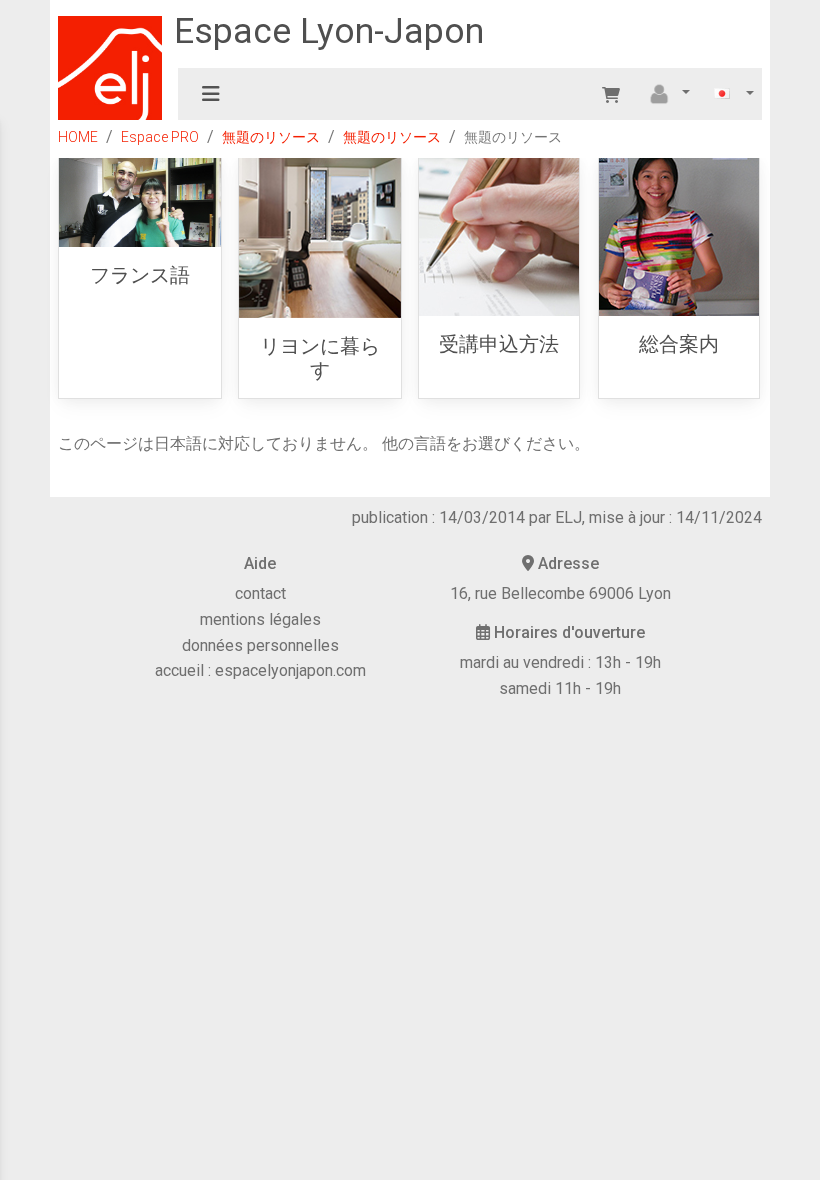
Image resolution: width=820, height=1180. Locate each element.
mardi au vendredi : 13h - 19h (560, 662)
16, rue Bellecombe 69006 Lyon (560, 593)
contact (260, 593)
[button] (667, 94)
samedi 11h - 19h (560, 688)
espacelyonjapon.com (290, 670)
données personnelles (260, 645)
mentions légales (260, 619)
